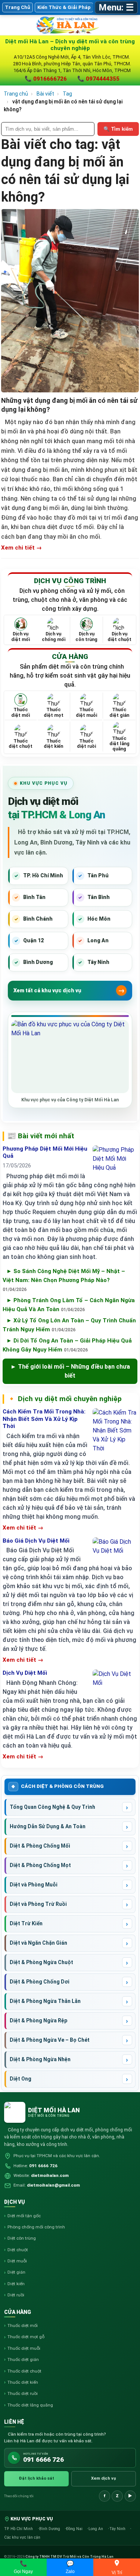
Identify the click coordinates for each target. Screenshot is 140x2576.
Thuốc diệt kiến (23, 2382)
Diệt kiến (16, 2284)
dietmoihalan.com (50, 2175)
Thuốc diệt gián (23, 2359)
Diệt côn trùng (22, 2238)
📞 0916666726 (46, 79)
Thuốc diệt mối (23, 2325)
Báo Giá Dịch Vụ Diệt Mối (36, 1541)
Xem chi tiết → (21, 548)
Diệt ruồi (16, 2295)
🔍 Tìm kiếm (118, 129)
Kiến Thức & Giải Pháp (64, 7)
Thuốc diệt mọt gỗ (26, 2337)
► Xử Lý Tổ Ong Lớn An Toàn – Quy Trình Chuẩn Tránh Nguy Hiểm (69, 1325)
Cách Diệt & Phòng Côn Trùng (62, 1786)
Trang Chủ (18, 7)
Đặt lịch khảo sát (36, 2478)
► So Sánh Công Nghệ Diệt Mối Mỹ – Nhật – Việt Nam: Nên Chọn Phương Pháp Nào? (64, 1280)
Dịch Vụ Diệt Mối (25, 1673)
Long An (96, 2529)
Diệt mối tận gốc (24, 2216)
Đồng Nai (75, 2529)
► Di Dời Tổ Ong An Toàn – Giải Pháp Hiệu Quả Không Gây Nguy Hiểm (67, 1345)
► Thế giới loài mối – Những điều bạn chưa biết (70, 1371)
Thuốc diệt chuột (24, 2371)
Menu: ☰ (116, 7)
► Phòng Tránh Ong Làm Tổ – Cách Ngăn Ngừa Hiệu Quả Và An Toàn (69, 1305)
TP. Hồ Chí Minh (19, 2529)
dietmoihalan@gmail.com (53, 2185)
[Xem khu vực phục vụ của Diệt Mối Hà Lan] (70, 1057)
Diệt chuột (18, 2250)
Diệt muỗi (17, 2261)
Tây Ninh (118, 2529)
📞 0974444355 (98, 79)
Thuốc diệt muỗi (24, 2348)
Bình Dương (50, 2529)
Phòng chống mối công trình (36, 2227)
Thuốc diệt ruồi (23, 2393)
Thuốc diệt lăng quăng (30, 2405)
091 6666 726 (43, 2166)
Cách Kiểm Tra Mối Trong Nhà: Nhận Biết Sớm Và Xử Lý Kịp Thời (44, 1419)
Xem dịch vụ (104, 2478)
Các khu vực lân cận (22, 2537)
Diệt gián (16, 2272)
